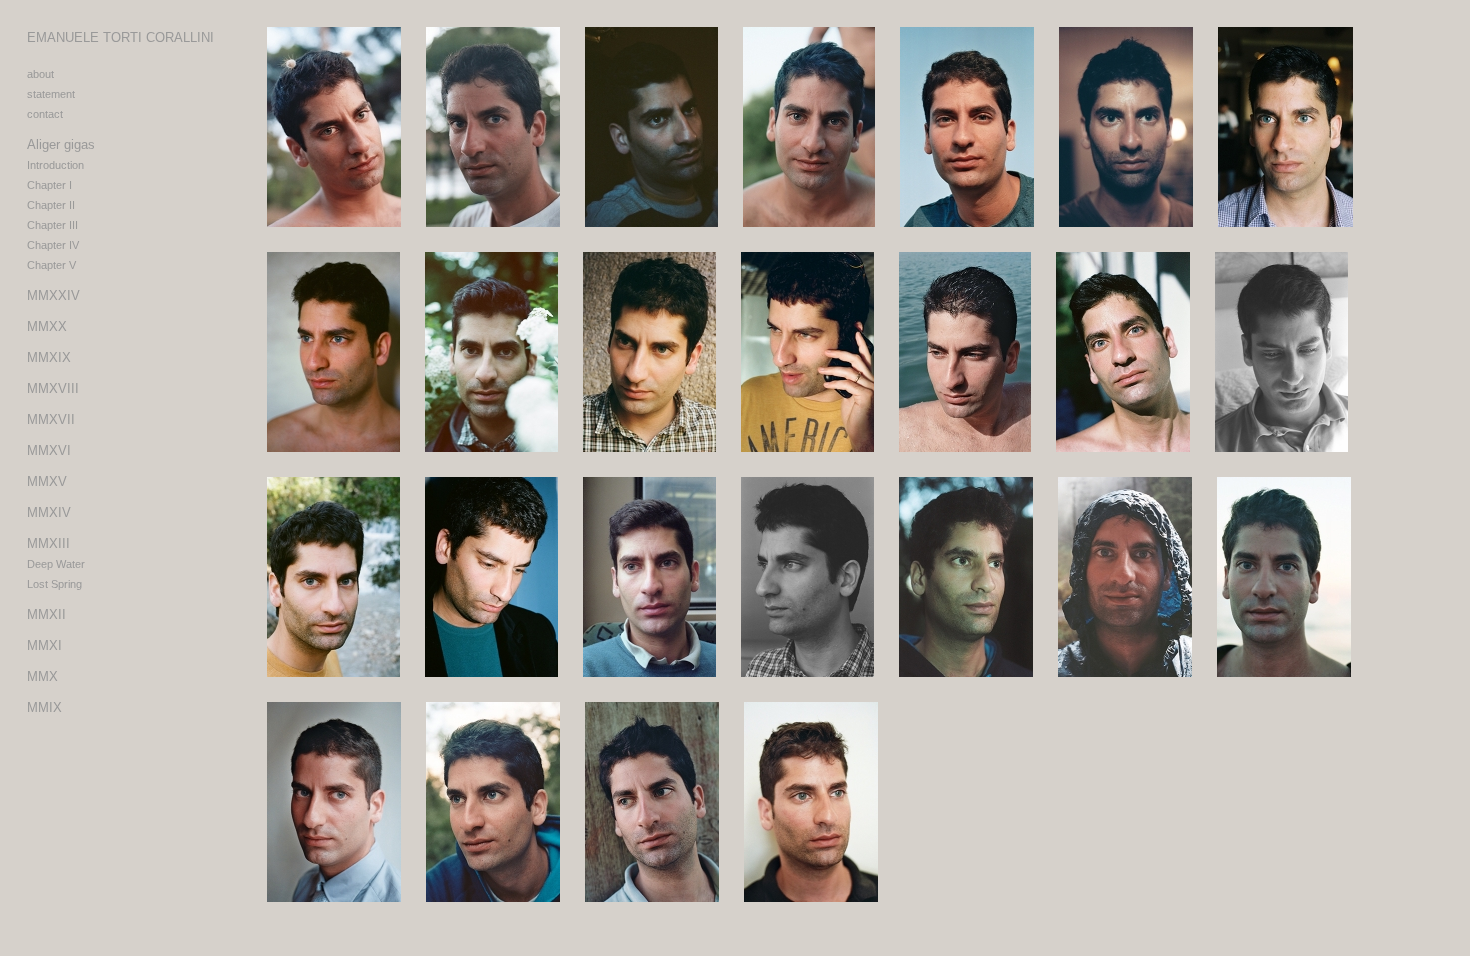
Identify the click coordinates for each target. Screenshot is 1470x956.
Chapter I (49, 185)
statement (51, 94)
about (40, 74)
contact (45, 114)
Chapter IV (53, 245)
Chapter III (52, 225)
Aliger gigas (61, 144)
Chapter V (51, 265)
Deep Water (56, 564)
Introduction (55, 165)
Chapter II (51, 205)
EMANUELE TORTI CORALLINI (120, 37)
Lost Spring (54, 584)
